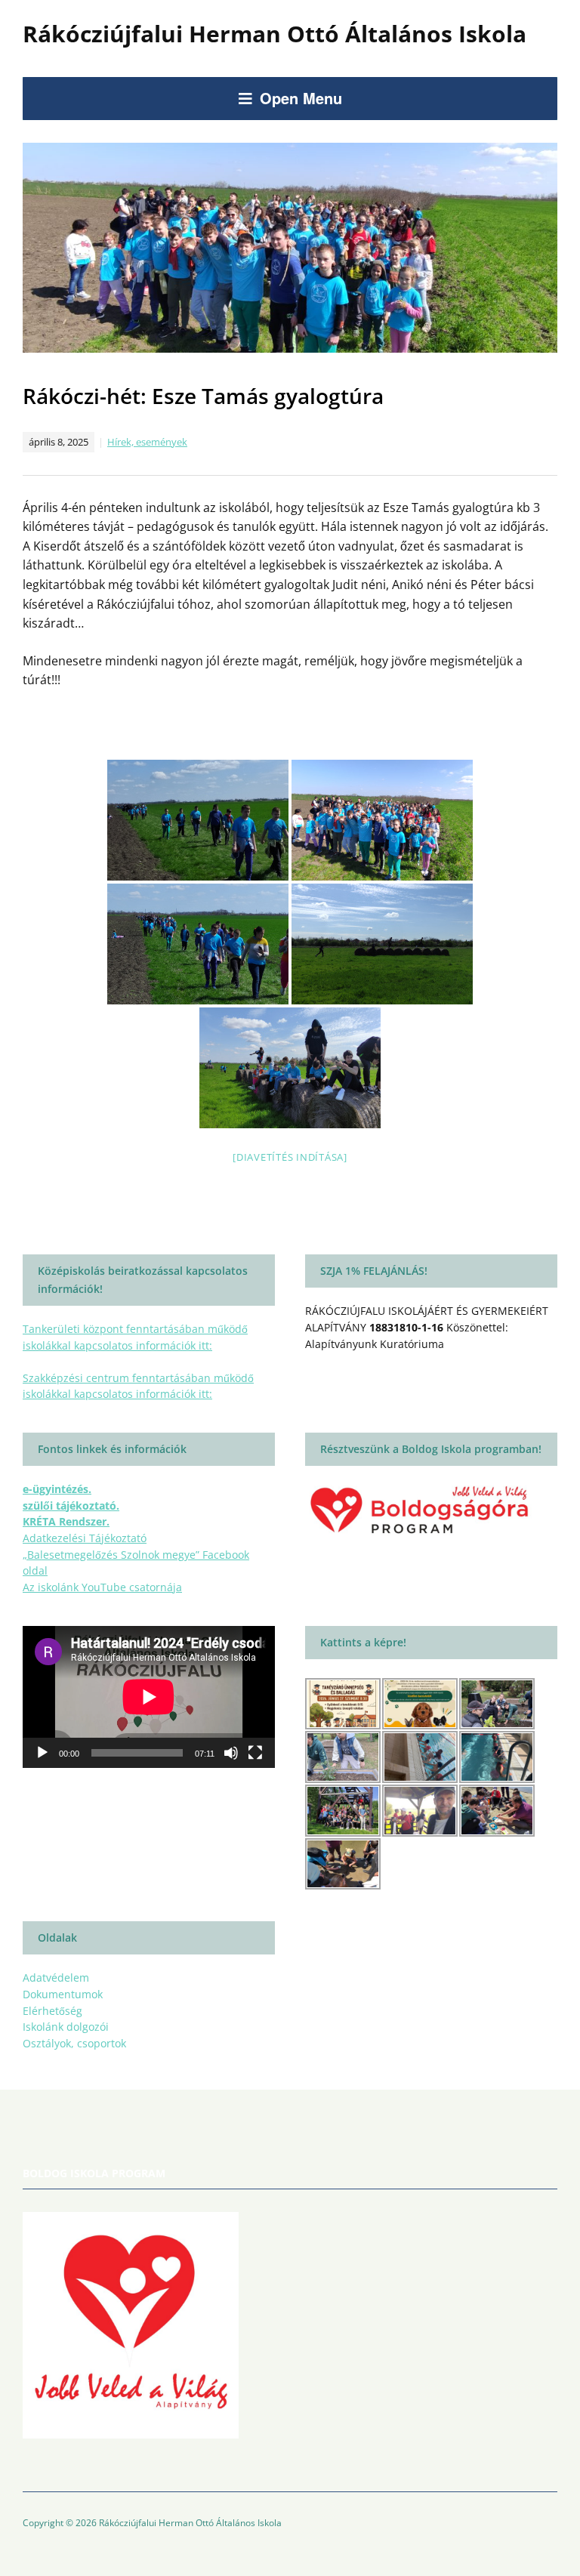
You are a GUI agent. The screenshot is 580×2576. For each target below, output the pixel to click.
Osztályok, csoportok (74, 2043)
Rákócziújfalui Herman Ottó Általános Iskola (275, 34)
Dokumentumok (63, 1994)
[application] (149, 1697)
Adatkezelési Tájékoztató (85, 1538)
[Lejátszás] (42, 1753)
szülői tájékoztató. (71, 1505)
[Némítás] (231, 1753)
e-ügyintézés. (57, 1489)
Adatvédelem (56, 1978)
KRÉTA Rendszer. (66, 1521)
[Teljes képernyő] (255, 1753)
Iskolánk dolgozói (66, 2027)
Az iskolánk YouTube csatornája (102, 1587)
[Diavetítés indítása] (290, 1157)
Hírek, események (147, 442)
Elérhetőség (52, 2011)
